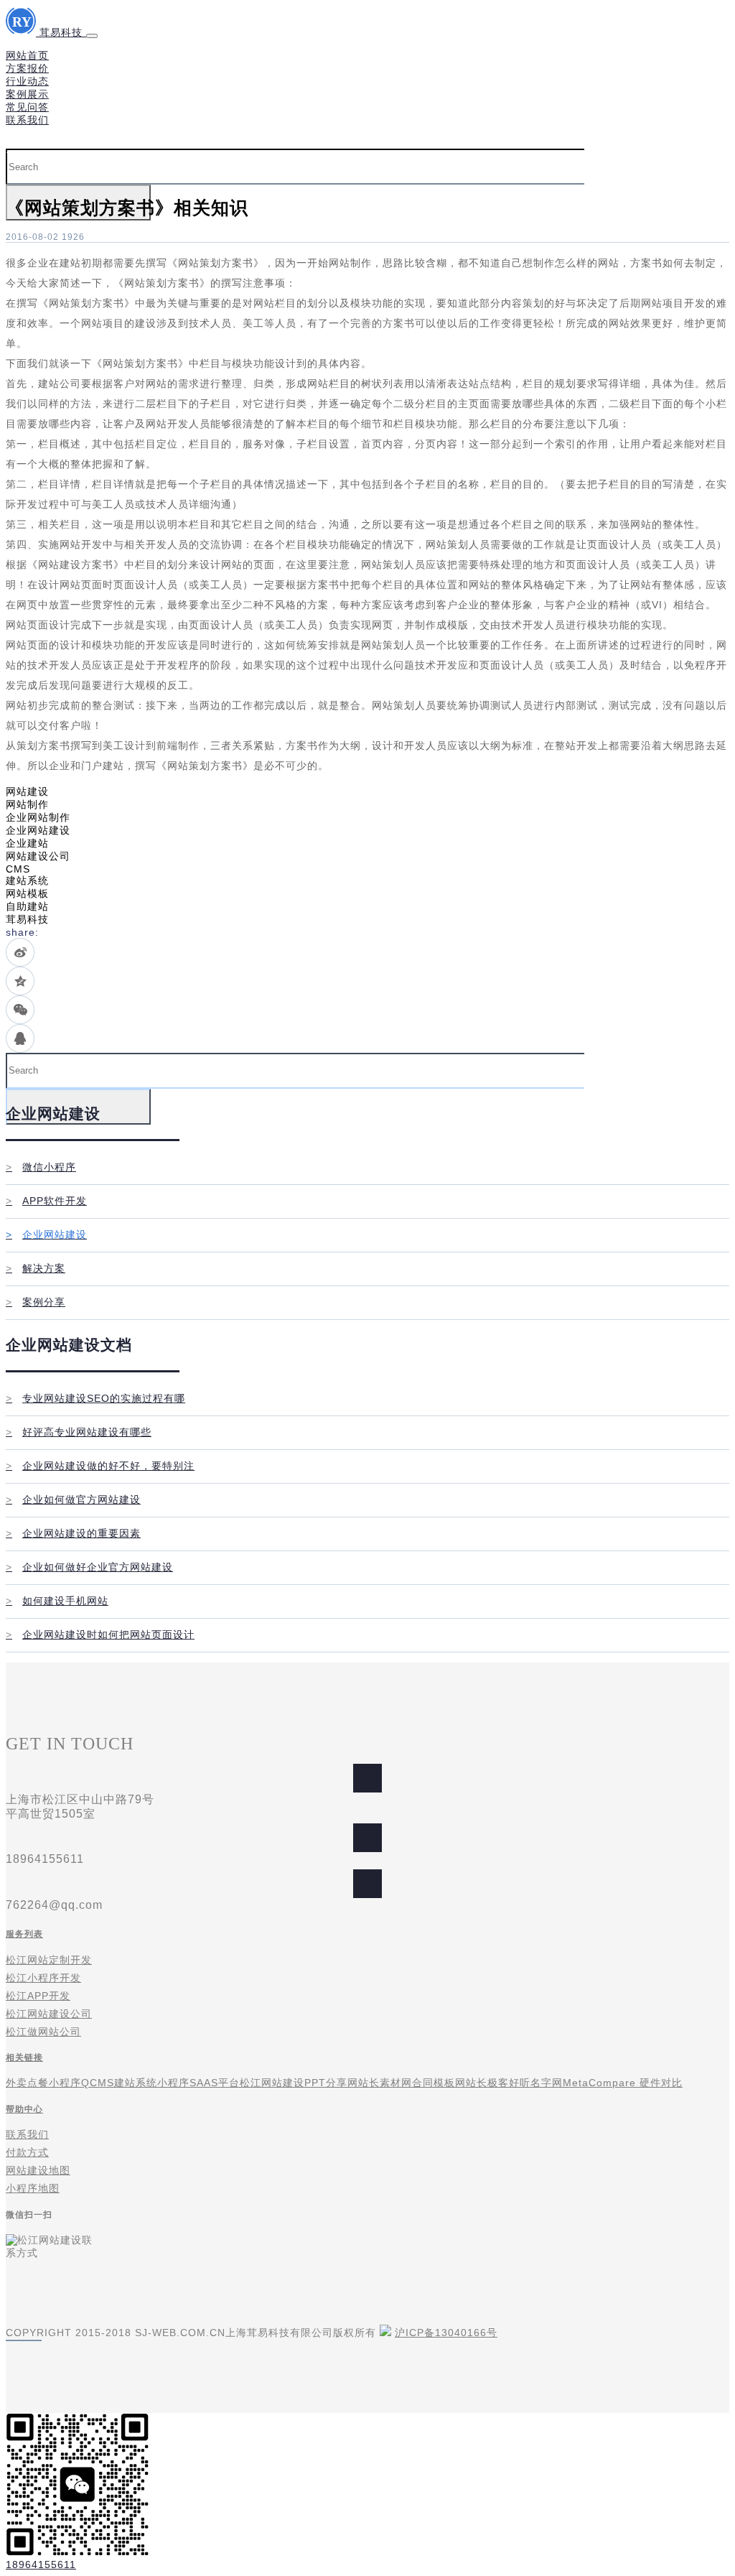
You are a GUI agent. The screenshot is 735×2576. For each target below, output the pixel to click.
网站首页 (27, 55)
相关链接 (24, 2057)
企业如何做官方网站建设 (73, 1499)
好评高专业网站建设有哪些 (79, 1432)
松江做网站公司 (43, 2032)
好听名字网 (536, 2083)
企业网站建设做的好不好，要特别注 (100, 1466)
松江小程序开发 (43, 1978)
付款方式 (27, 2152)
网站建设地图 (38, 2170)
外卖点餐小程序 (43, 2083)
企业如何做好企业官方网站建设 (89, 1567)
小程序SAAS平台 (198, 2083)
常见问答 (27, 107)
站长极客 (487, 2083)
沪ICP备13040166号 (446, 2333)
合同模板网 (439, 2083)
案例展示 (27, 94)
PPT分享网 (331, 2083)
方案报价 (27, 68)
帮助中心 (24, 2109)
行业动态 (27, 81)
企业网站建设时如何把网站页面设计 (100, 1635)
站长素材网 (385, 2083)
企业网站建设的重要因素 (73, 1533)
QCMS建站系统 (119, 2083)
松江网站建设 (272, 2083)
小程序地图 (33, 2188)
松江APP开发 (38, 1996)
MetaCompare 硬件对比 (623, 2083)
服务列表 (24, 1934)
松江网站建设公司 (49, 2014)
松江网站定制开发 (49, 1960)
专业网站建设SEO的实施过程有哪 (95, 1398)
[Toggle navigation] (92, 36)
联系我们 (27, 120)
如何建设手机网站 (57, 1601)
